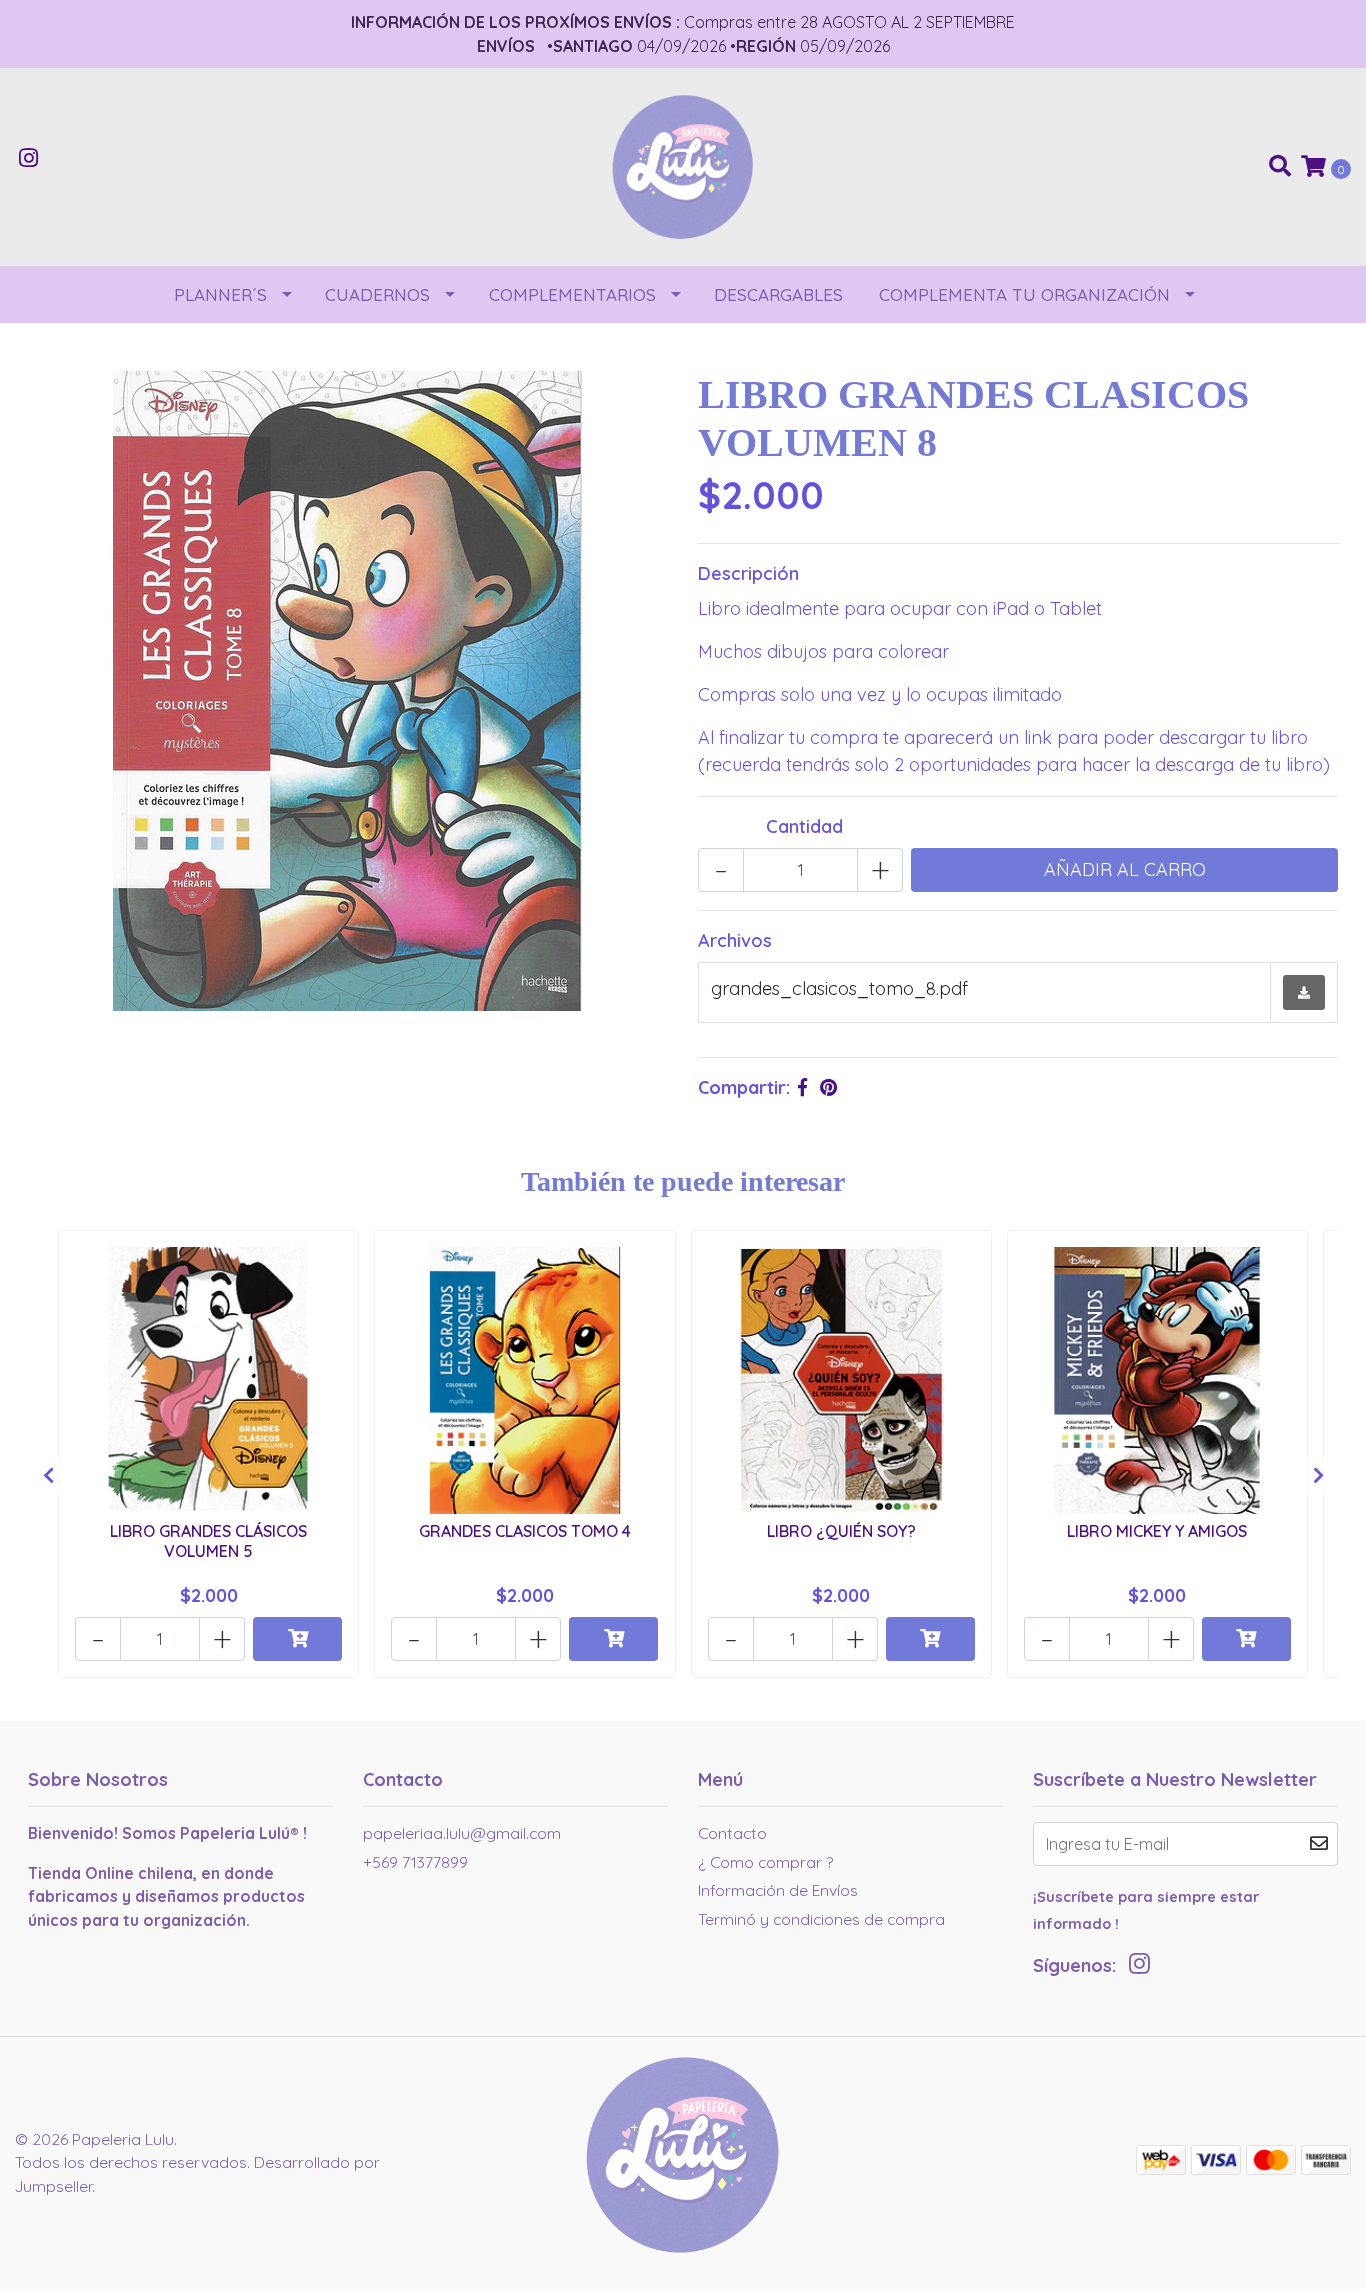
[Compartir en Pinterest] (828, 1087)
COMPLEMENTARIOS (572, 294)
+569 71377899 (415, 1862)
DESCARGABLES (778, 294)
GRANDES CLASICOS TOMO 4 (525, 1531)
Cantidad (804, 826)
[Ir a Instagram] (29, 159)
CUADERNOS (377, 294)
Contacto (732, 1833)
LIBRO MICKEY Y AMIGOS (1157, 1531)
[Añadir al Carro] (297, 1639)
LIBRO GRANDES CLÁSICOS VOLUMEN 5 (208, 1540)
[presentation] (48, 1476)
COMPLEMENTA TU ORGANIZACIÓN (1024, 294)
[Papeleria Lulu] (683, 165)
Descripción (748, 573)
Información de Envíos (778, 1890)
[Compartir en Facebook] (802, 1087)
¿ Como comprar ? (765, 1862)
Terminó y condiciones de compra (821, 1919)
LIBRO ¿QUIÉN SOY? (841, 1531)
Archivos (735, 940)
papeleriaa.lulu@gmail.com (462, 1833)
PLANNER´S (220, 294)
